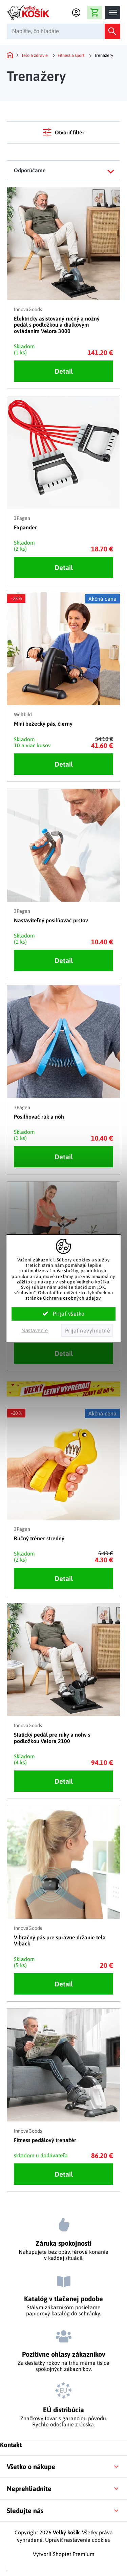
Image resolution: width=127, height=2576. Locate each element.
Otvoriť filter (70, 132)
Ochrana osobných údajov (72, 1298)
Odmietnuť (87, 1330)
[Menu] (113, 13)
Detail (64, 371)
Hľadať (112, 31)
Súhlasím (64, 1314)
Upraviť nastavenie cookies (78, 2540)
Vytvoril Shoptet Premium (64, 2554)
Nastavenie (35, 1330)
